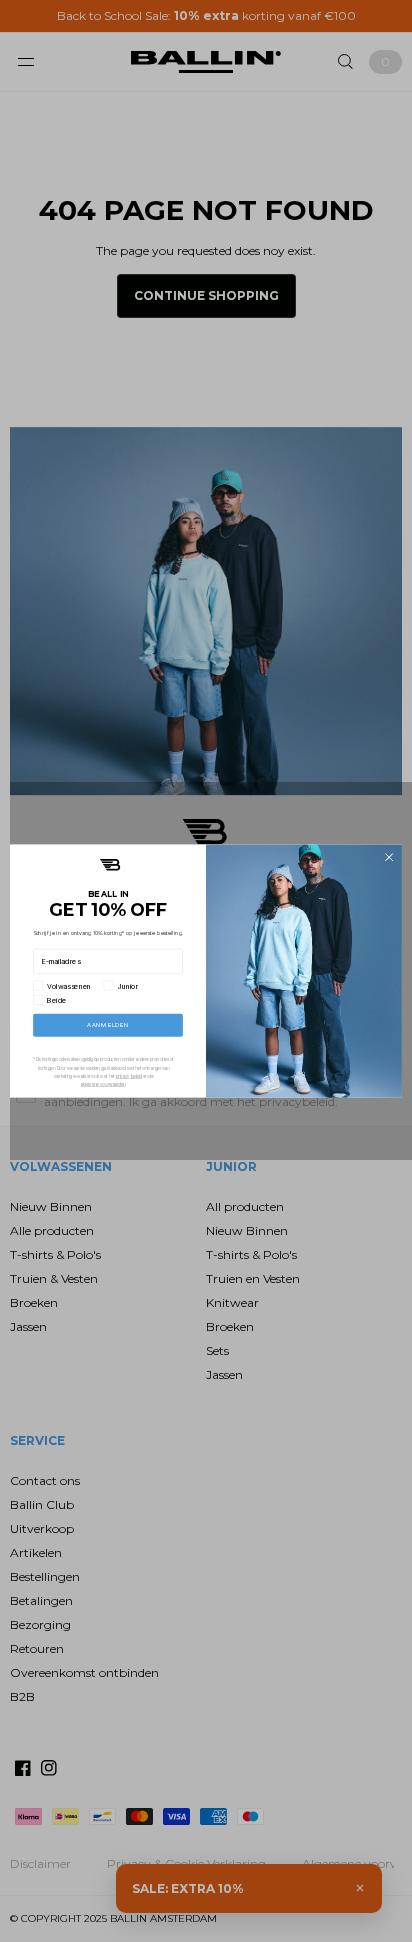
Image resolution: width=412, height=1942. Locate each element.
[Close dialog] (389, 857)
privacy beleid (129, 1076)
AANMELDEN (107, 1025)
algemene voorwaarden (103, 1084)
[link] (110, 865)
